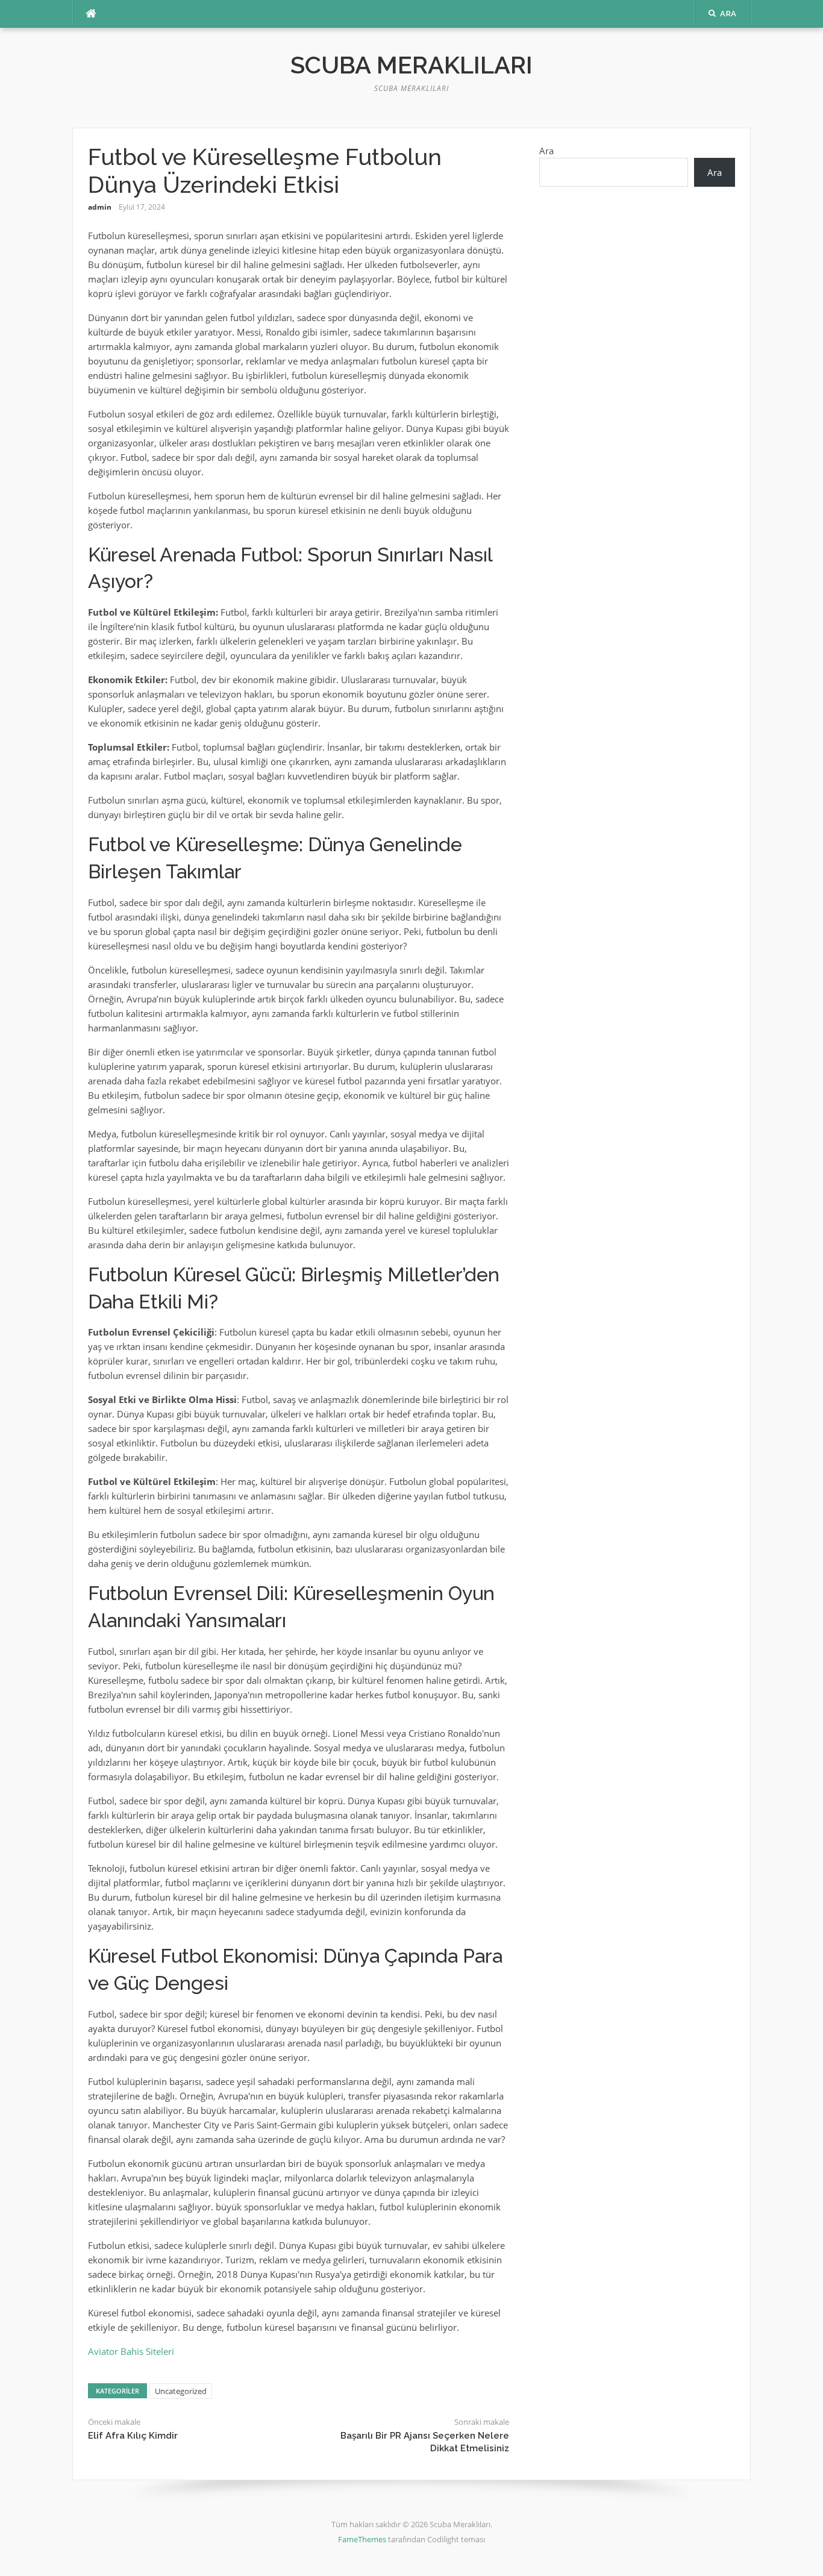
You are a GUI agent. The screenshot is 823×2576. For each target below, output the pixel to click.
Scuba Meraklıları (411, 65)
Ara (546, 151)
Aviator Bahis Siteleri (131, 2351)
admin (100, 207)
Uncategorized (181, 2391)
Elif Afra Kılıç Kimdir (133, 2436)
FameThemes (362, 2539)
